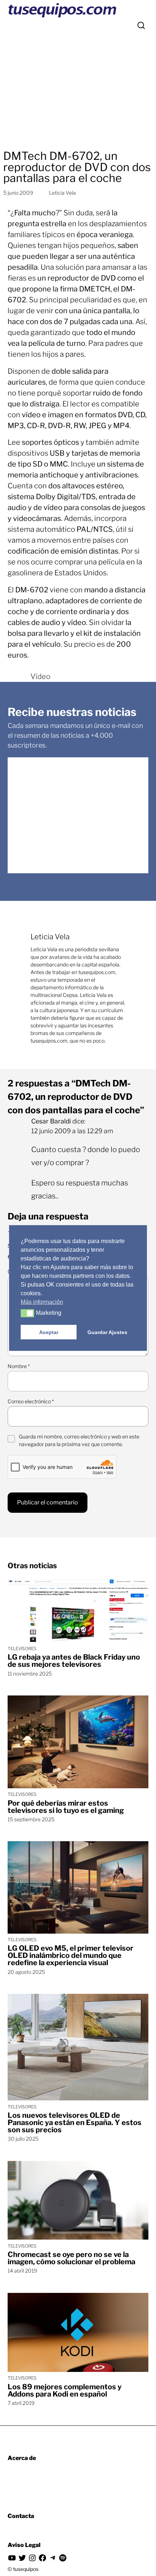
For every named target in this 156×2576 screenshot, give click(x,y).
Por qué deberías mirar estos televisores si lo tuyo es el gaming (66, 1807)
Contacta (21, 2516)
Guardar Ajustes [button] (107, 1332)
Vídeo (40, 676)
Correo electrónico (31, 1401)
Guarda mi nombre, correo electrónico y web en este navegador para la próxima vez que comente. (79, 1440)
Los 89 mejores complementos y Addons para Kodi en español (65, 2390)
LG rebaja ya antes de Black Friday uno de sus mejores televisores (74, 1661)
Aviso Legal (24, 2545)
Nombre (19, 1366)
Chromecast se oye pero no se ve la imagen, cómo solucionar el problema (71, 2258)
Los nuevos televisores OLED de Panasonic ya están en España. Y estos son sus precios (75, 2122)
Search (141, 25)
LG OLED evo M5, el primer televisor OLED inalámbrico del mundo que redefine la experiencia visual (71, 1955)
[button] (27, 1313)
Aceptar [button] (49, 1332)
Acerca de (22, 2458)
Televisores (22, 1649)
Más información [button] (42, 1302)
